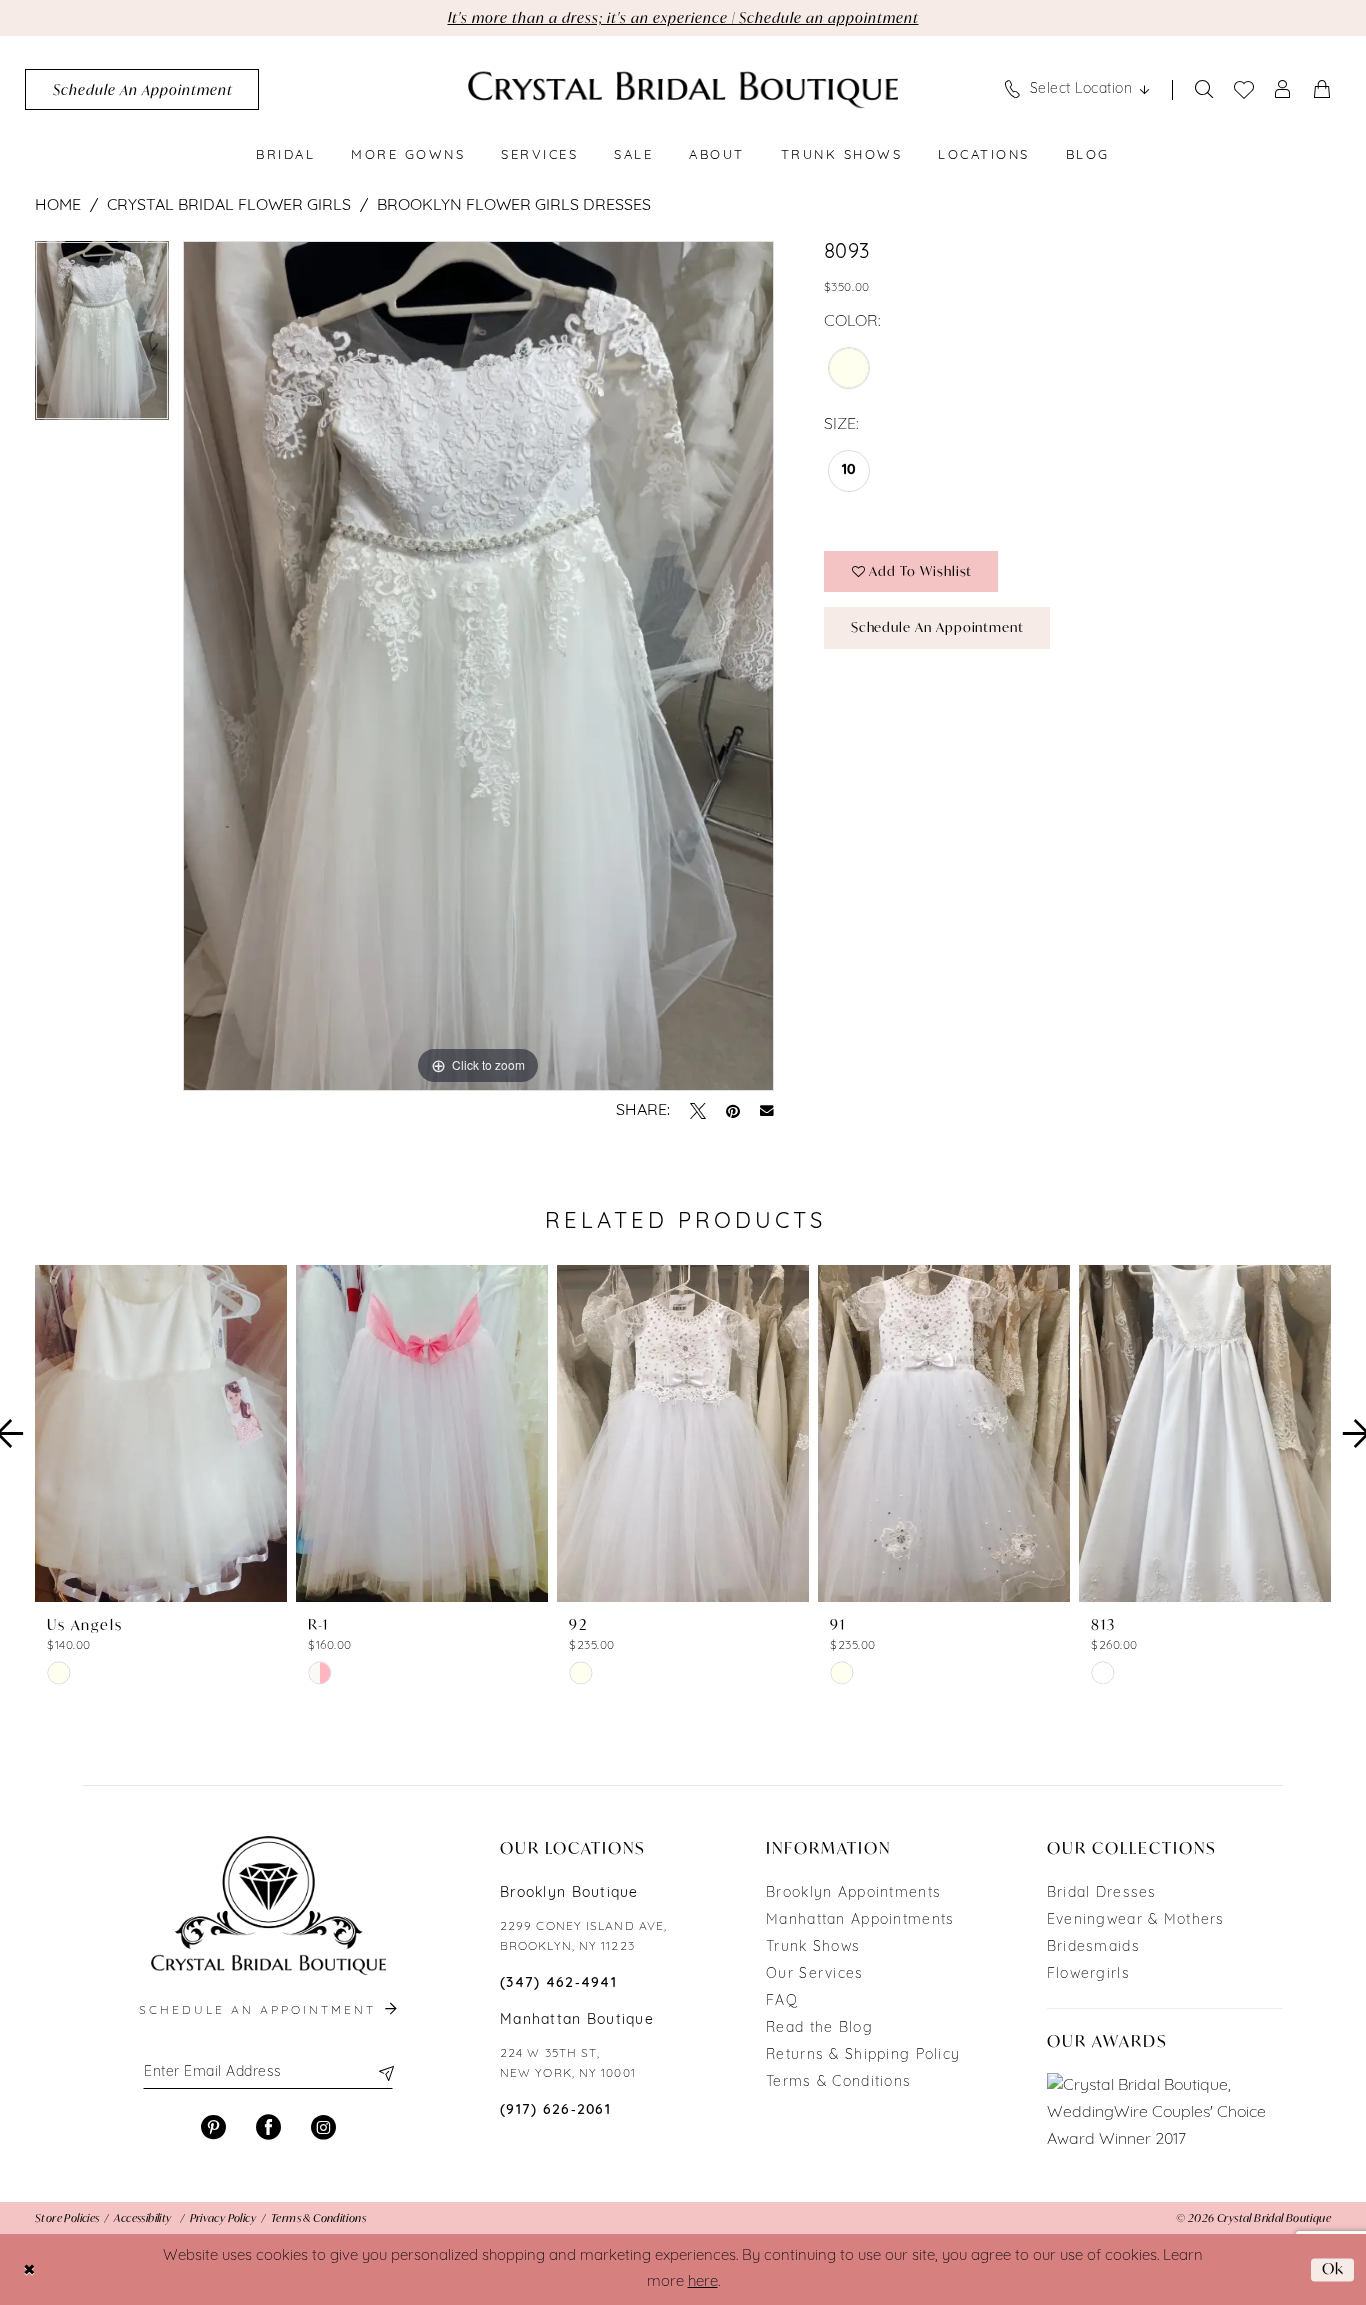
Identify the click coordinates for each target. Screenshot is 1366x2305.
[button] (1283, 89)
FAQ (782, 2001)
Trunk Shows (813, 1947)
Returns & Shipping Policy (863, 2055)
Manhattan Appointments (860, 1920)
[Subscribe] (385, 2073)
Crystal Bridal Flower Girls (229, 206)
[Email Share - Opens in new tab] (767, 1111)
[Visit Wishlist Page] (1244, 90)
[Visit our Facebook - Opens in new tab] (268, 2127)
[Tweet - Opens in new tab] (698, 1111)
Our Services (814, 1974)
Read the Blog (819, 2028)
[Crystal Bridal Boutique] (683, 89)
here (703, 2282)
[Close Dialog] (29, 2269)
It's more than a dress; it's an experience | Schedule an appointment (683, 17)
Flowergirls (1088, 1974)
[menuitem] (142, 89)
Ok (1333, 2269)
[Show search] (1204, 89)
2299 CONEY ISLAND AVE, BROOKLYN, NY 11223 (583, 1937)
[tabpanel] (102, 337)
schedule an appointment (260, 2011)
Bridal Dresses (1102, 1893)
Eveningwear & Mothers (1136, 1920)
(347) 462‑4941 (558, 1983)
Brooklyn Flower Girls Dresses (514, 206)
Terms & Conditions (838, 2082)
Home (58, 206)
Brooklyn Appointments (853, 1893)
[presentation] (161, 1434)
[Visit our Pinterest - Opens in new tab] (213, 2127)
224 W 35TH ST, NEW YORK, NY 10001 (568, 2064)
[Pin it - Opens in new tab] (733, 1111)
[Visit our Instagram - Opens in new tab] (323, 2127)
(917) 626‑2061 (555, 2110)
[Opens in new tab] (1165, 2113)
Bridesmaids (1093, 1947)
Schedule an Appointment (937, 627)
